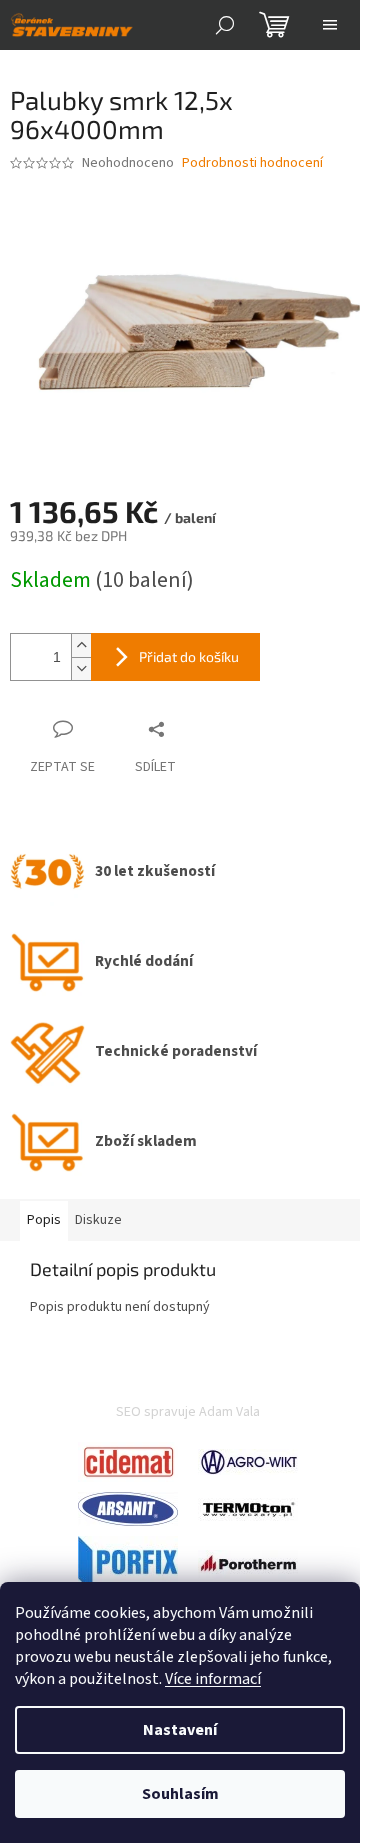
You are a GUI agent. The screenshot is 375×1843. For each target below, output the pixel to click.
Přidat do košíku (189, 656)
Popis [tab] (44, 1220)
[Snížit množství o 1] (81, 668)
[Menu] (330, 25)
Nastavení (180, 1730)
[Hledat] (225, 25)
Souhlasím (180, 1794)
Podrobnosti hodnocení (252, 163)
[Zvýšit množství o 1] (81, 645)
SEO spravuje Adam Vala (188, 1412)
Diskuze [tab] (98, 1220)
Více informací (213, 1679)
